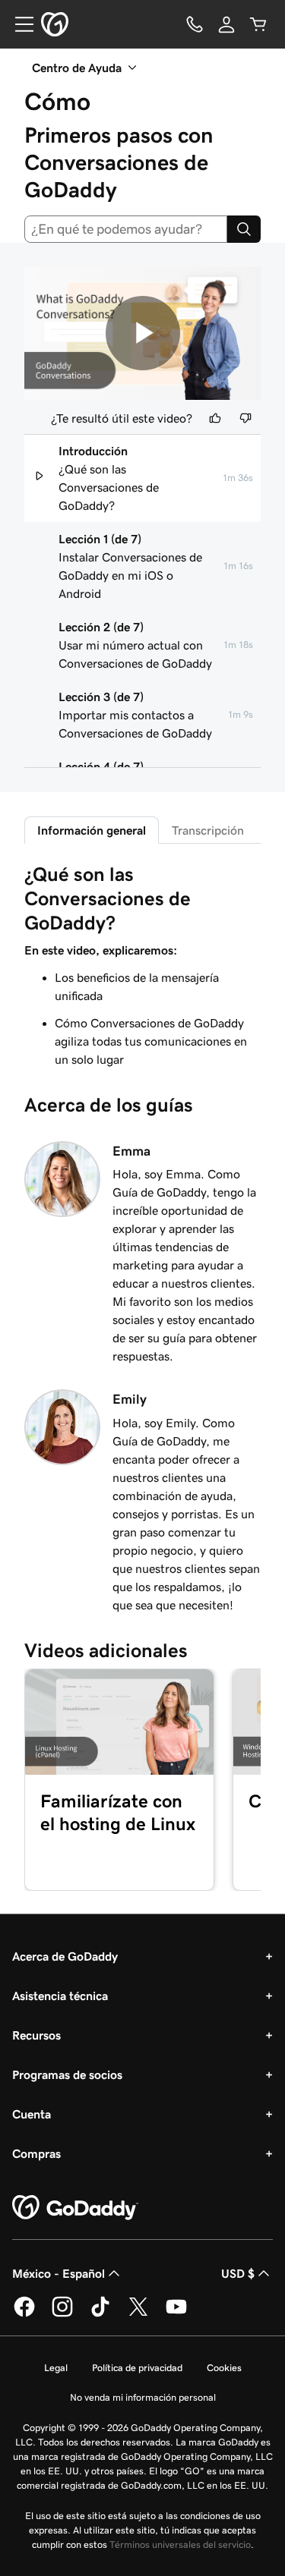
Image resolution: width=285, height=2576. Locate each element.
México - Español (59, 2273)
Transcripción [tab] (208, 830)
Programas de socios (67, 2074)
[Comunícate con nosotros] (195, 24)
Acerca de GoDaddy (65, 1956)
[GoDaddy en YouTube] (176, 2314)
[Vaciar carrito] (258, 24)
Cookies (224, 2368)
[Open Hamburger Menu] (18, 24)
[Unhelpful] (245, 418)
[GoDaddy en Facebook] (24, 2314)
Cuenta (32, 2114)
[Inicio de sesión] (226, 24)
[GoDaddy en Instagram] (62, 2314)
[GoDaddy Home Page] (75, 2208)
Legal (56, 2368)
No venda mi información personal (143, 2397)
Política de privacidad (137, 2368)
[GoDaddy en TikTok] (100, 2314)
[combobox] (126, 229)
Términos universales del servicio (180, 2545)
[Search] (244, 229)
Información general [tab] (92, 830)
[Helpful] (215, 418)
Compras (36, 2153)
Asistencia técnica (60, 1996)
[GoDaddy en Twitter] (138, 2314)
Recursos (36, 2035)
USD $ (238, 2273)
